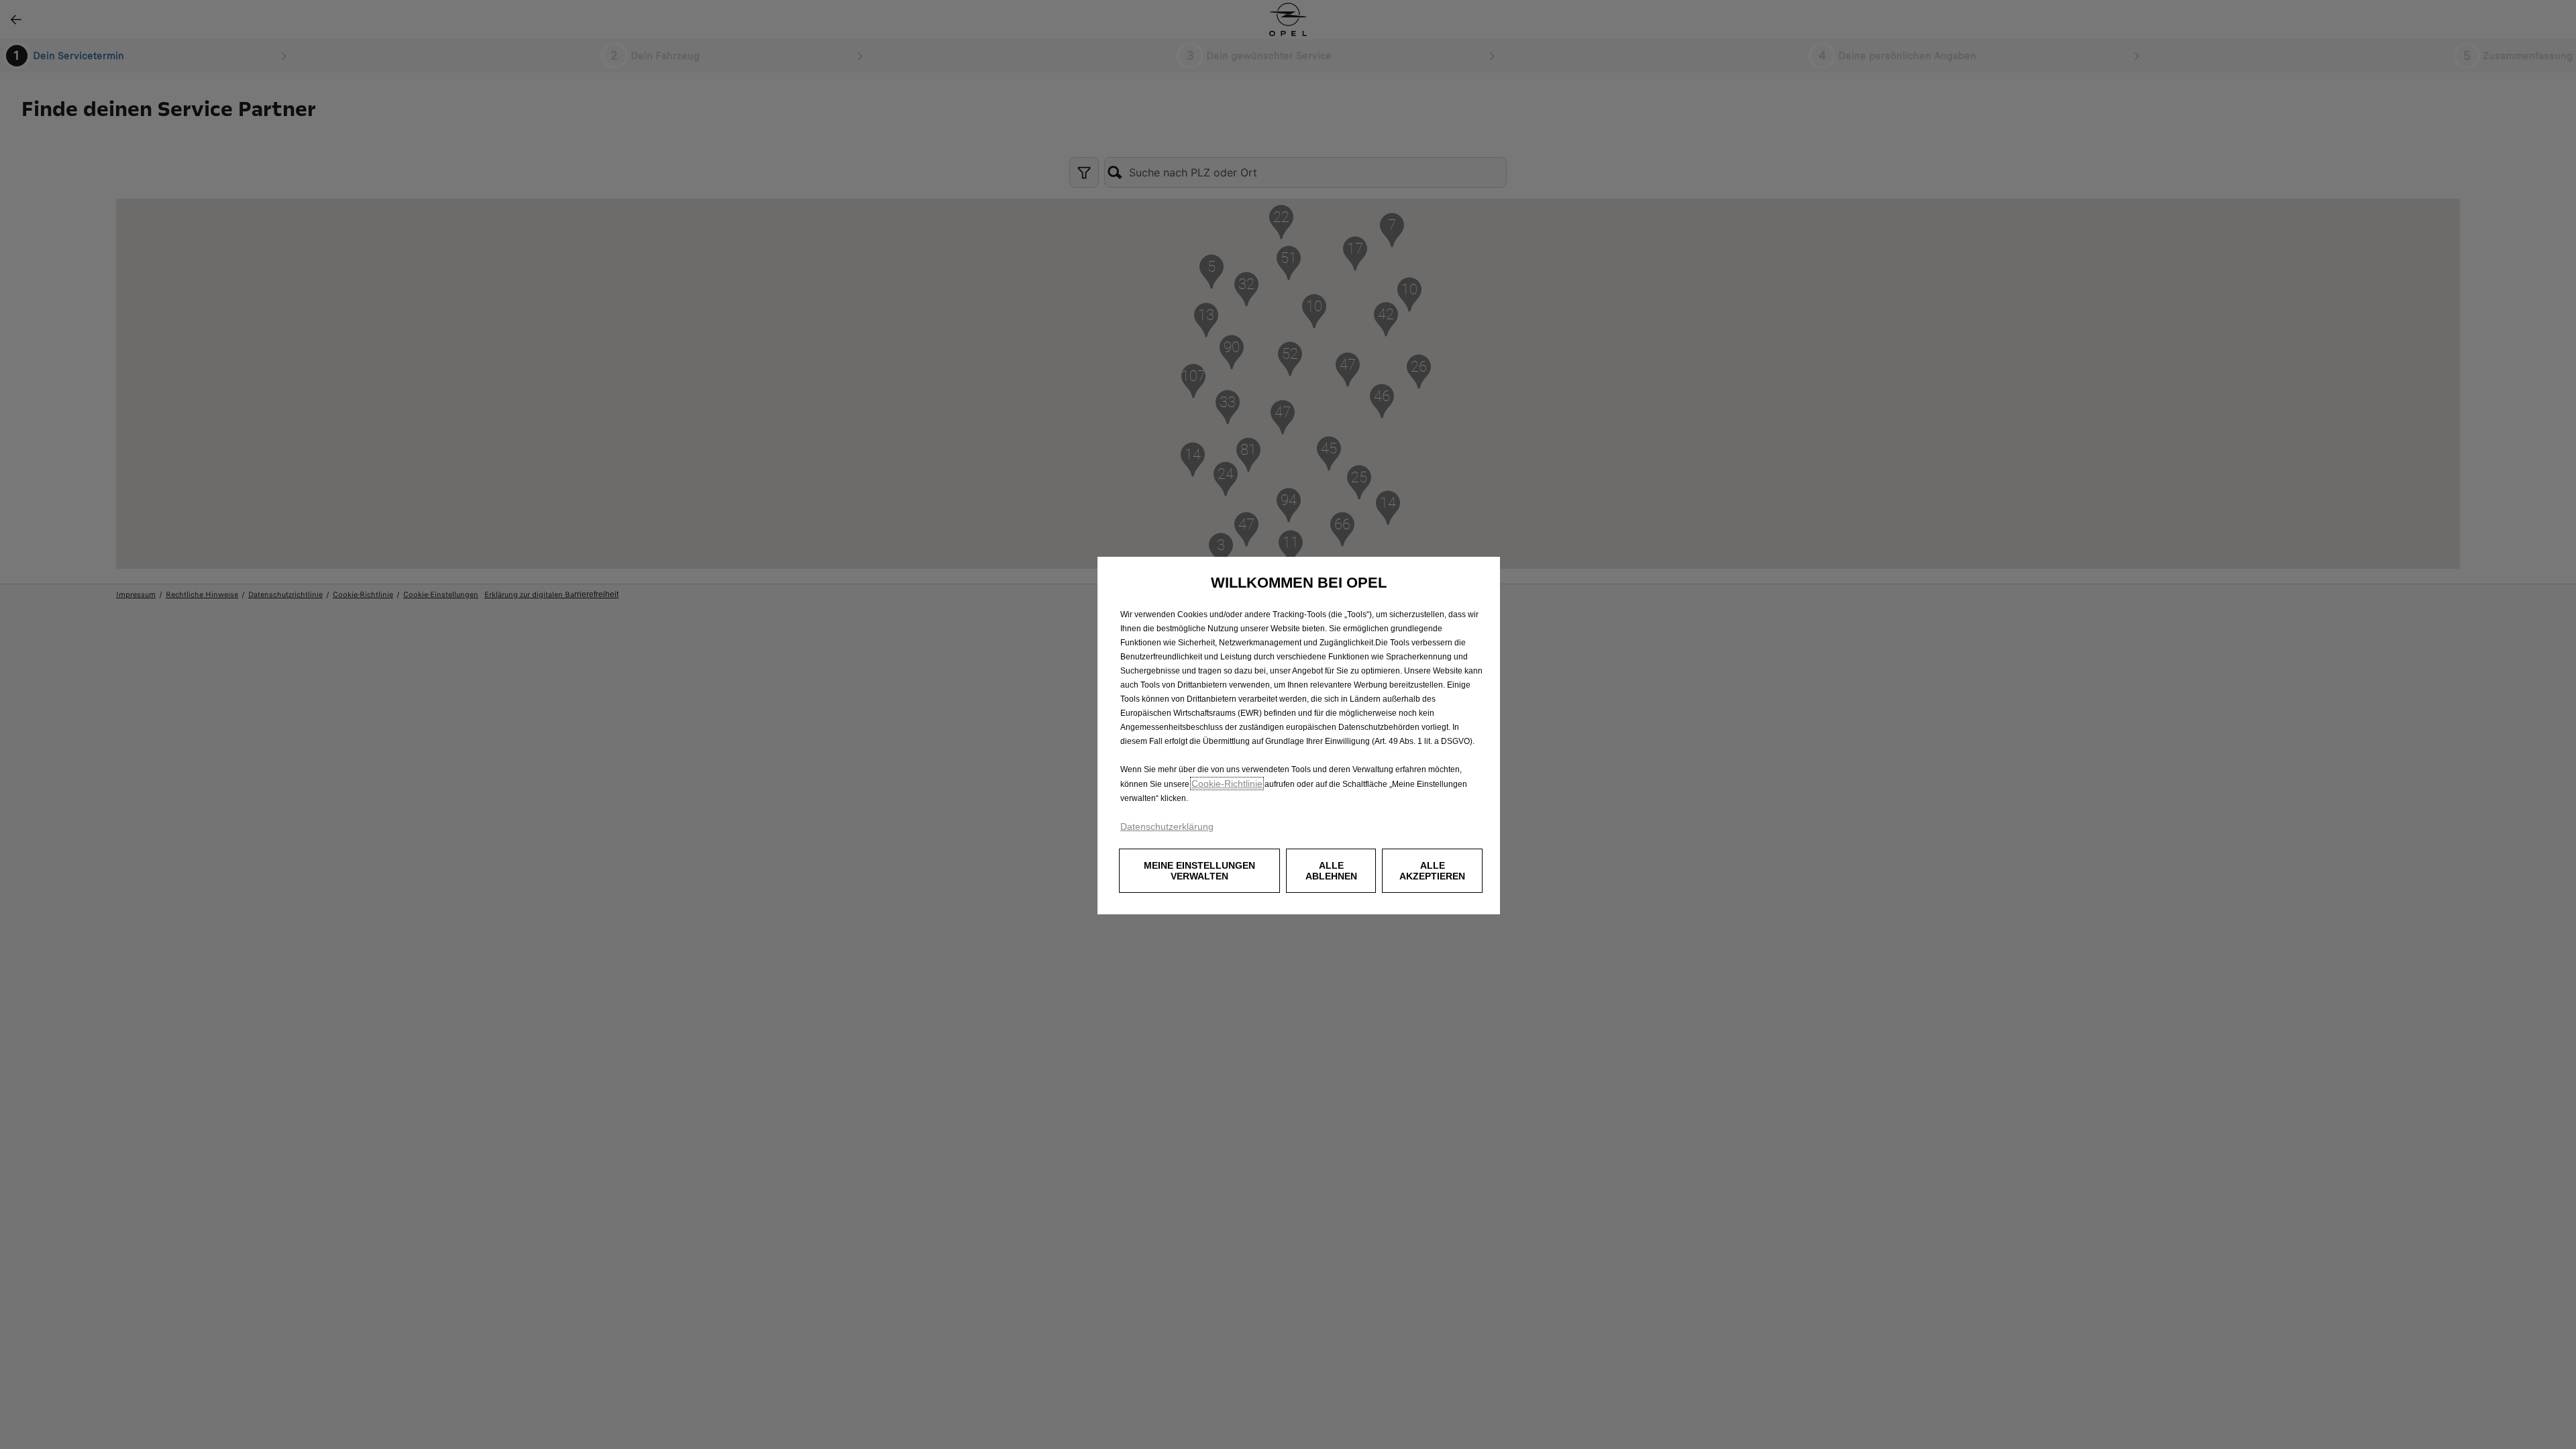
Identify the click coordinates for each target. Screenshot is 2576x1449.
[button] (1199, 871)
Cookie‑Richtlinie (1227, 784)
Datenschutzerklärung (1167, 826)
